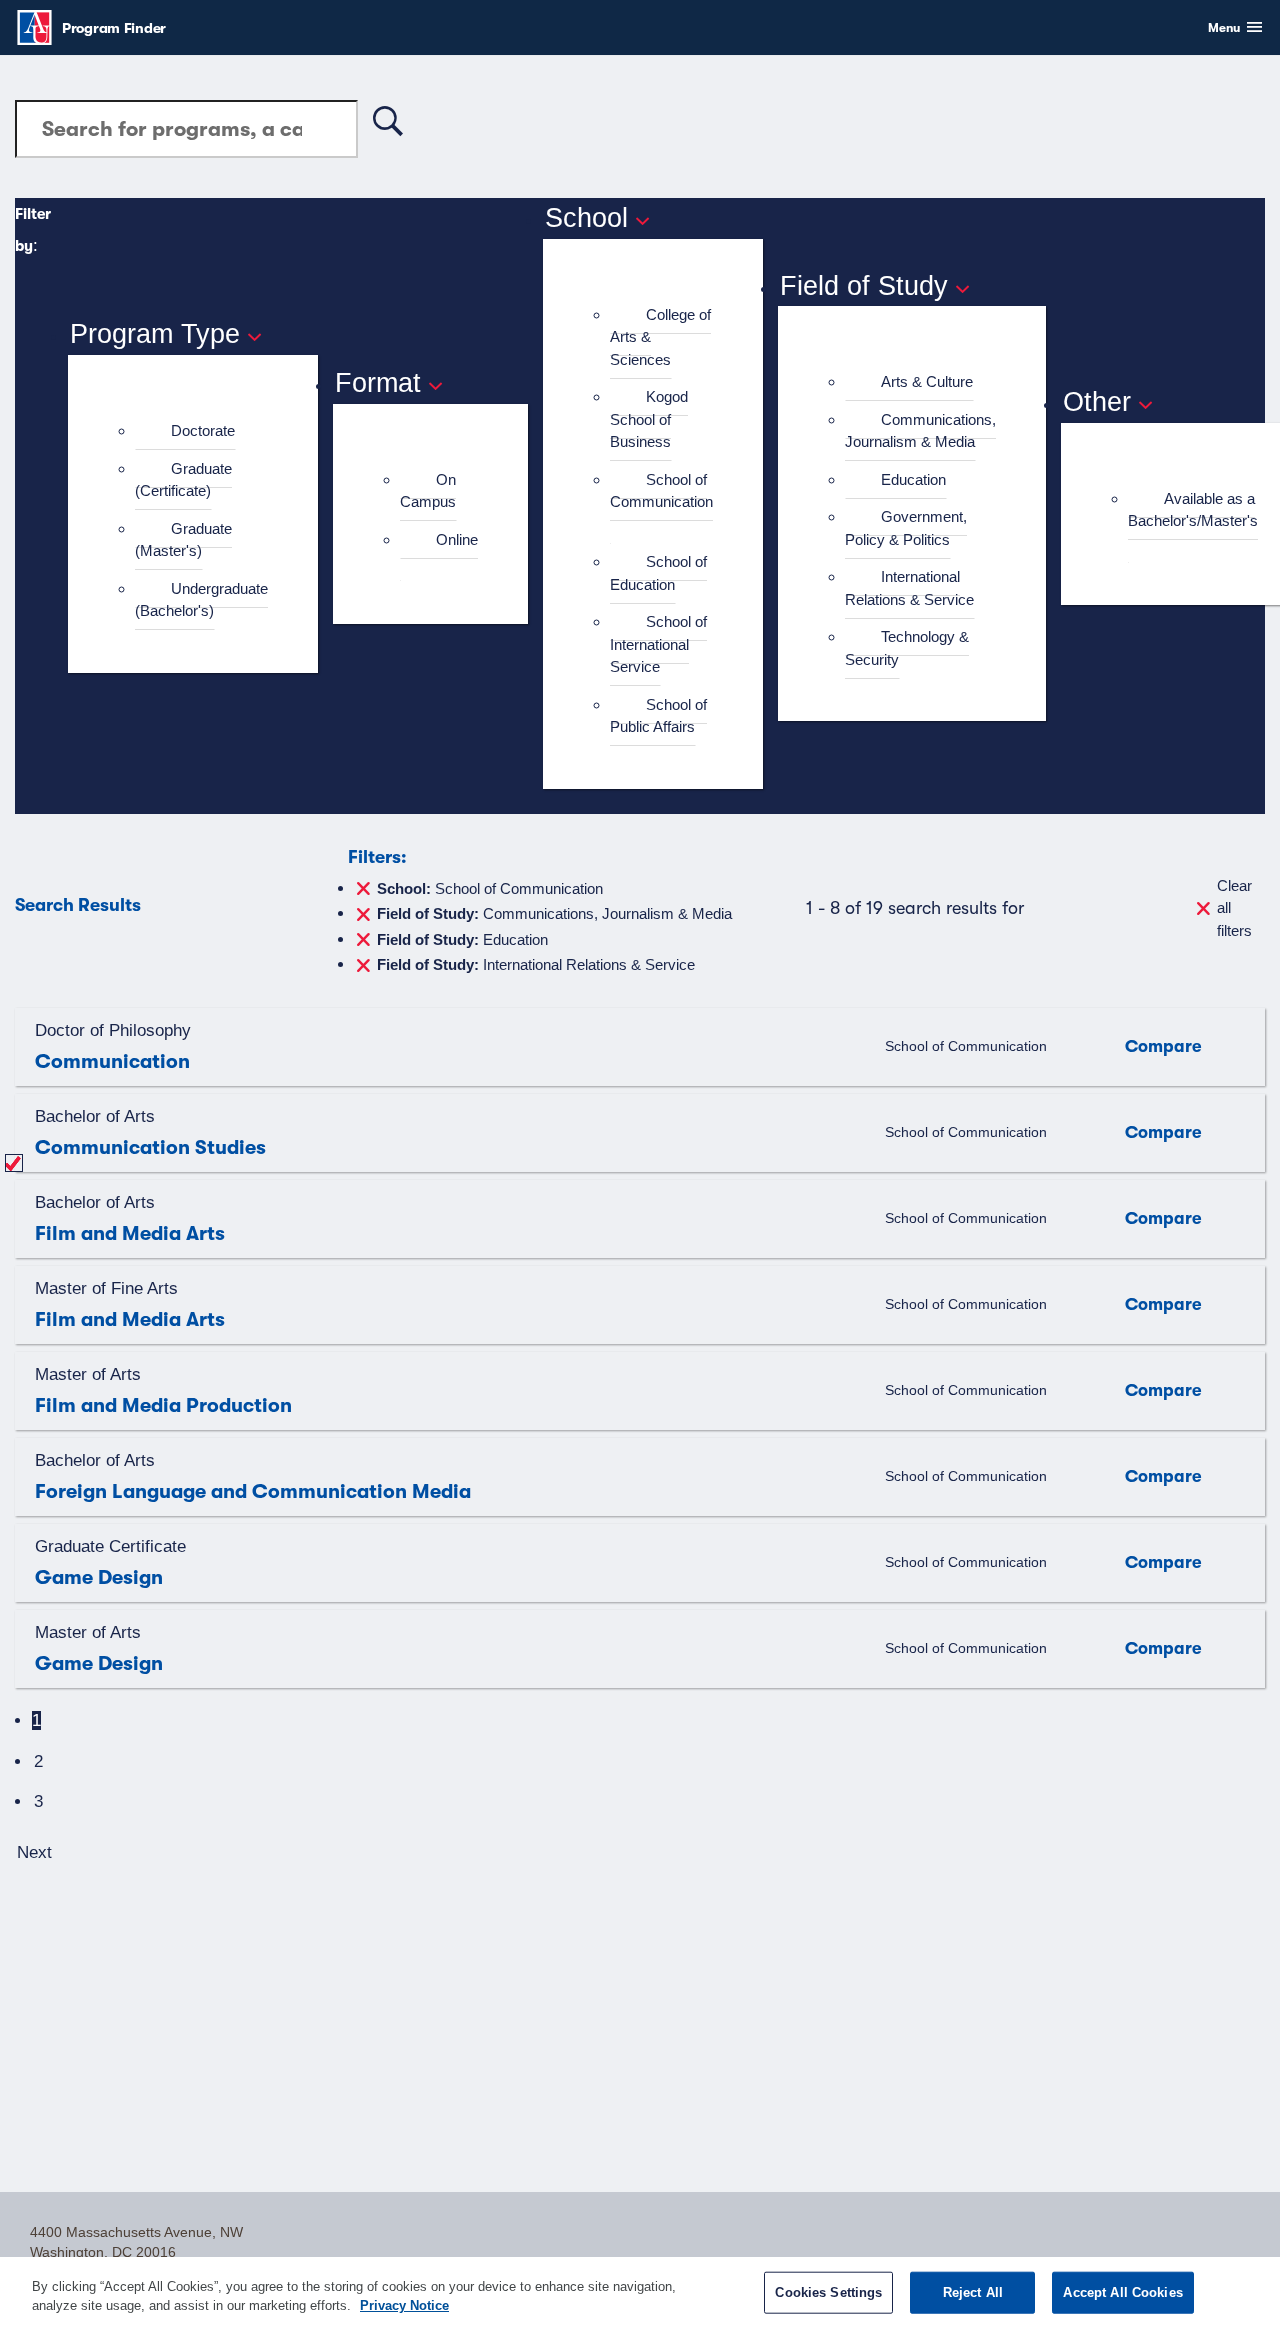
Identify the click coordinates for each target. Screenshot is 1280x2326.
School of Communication (661, 491)
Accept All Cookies (1122, 2292)
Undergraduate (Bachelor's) (201, 600)
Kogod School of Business (649, 419)
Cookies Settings (828, 2292)
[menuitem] (201, 431)
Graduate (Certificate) (183, 480)
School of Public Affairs (658, 716)
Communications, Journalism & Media (920, 431)
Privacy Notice (404, 2305)
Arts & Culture (927, 381)
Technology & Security (907, 648)
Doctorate (203, 430)
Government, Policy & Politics (906, 528)
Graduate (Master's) (183, 540)
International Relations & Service (909, 588)
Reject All (973, 2292)
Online (457, 539)
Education (913, 479)
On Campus (428, 491)
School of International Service (658, 644)
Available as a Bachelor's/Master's (1193, 510)
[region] (640, 2291)
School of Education (658, 573)
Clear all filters (1234, 908)
